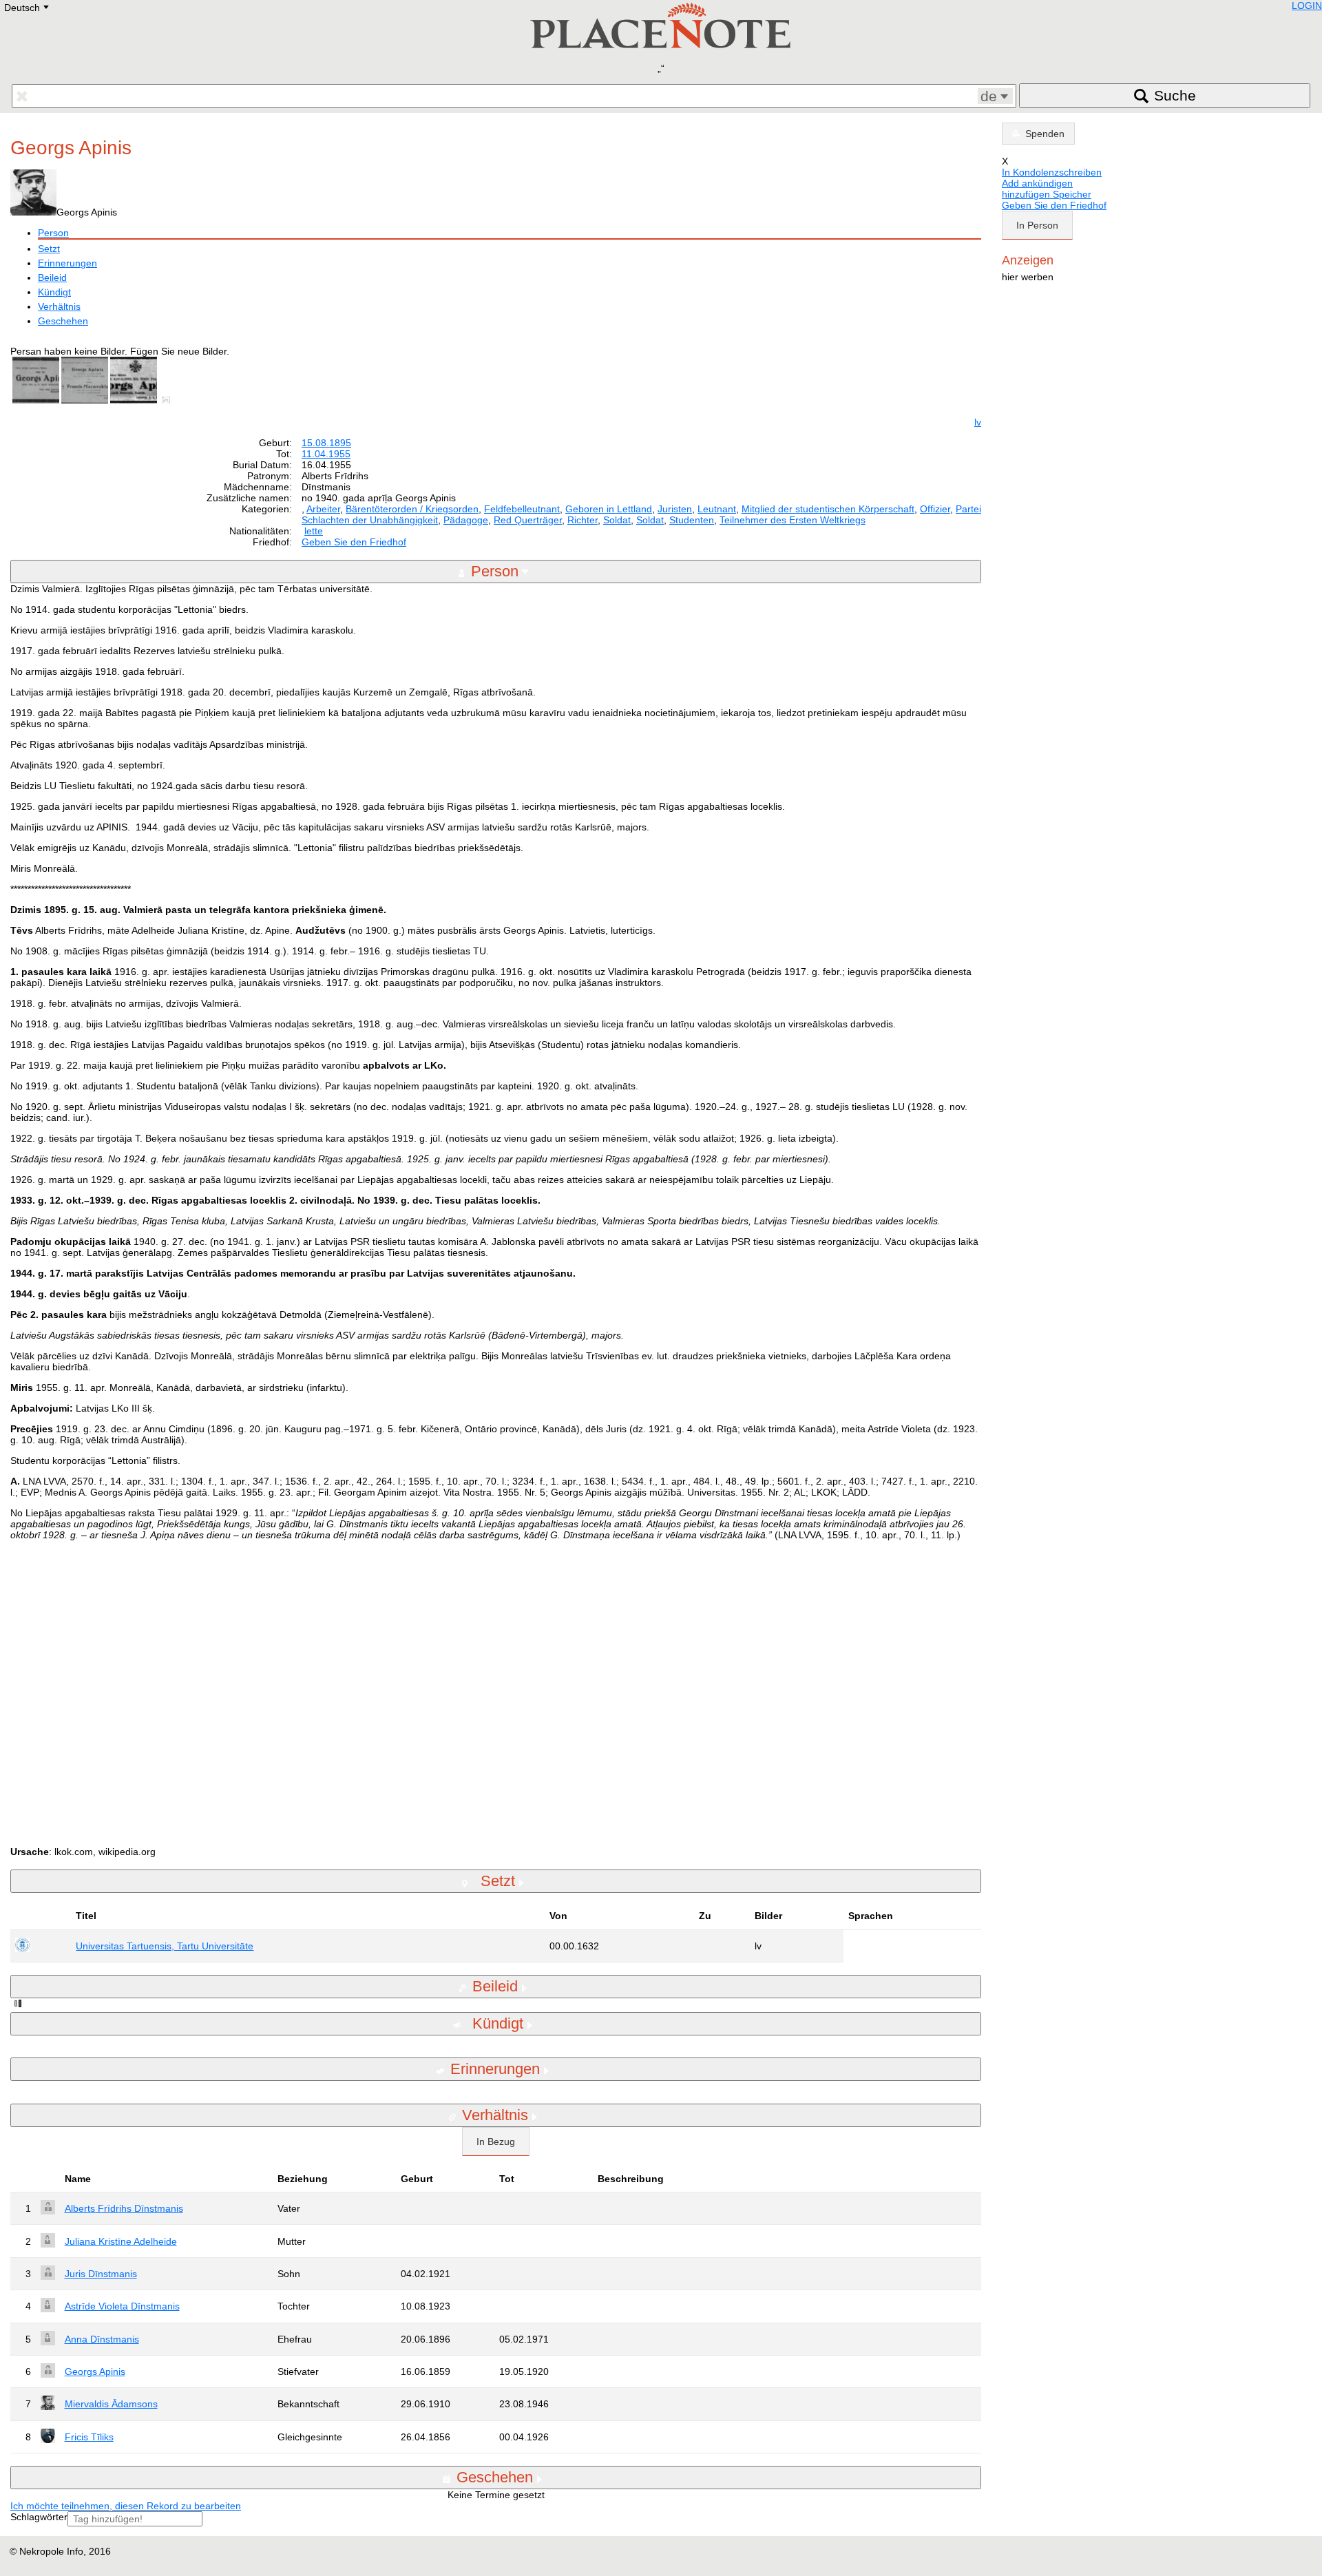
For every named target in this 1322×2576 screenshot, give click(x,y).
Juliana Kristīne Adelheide (121, 2241)
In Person (1037, 225)
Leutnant (717, 509)
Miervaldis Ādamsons (111, 2404)
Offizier (935, 509)
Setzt (49, 249)
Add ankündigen (1037, 183)
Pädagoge (466, 520)
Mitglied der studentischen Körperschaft (828, 509)
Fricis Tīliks (89, 2437)
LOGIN (1307, 6)
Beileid (52, 278)
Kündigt (54, 292)
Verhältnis (59, 306)
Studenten (692, 520)
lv (978, 422)
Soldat (617, 520)
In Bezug (496, 2142)
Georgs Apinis (95, 2371)
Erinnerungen (67, 263)
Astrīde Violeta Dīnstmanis (122, 2306)
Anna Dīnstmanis (102, 2339)
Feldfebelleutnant (522, 509)
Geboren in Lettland (609, 509)
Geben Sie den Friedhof (354, 542)
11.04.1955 (326, 454)
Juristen (675, 509)
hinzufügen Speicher (1047, 194)
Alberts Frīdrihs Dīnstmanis (124, 2208)
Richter (583, 520)
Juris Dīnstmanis (101, 2274)
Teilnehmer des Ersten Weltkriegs (793, 520)
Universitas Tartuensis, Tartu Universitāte (165, 1946)
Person (53, 233)
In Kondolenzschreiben (1052, 172)
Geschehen (63, 321)
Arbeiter (323, 509)
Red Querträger (528, 520)
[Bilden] (169, 400)
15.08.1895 (326, 443)
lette (314, 531)
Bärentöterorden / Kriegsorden (412, 509)
